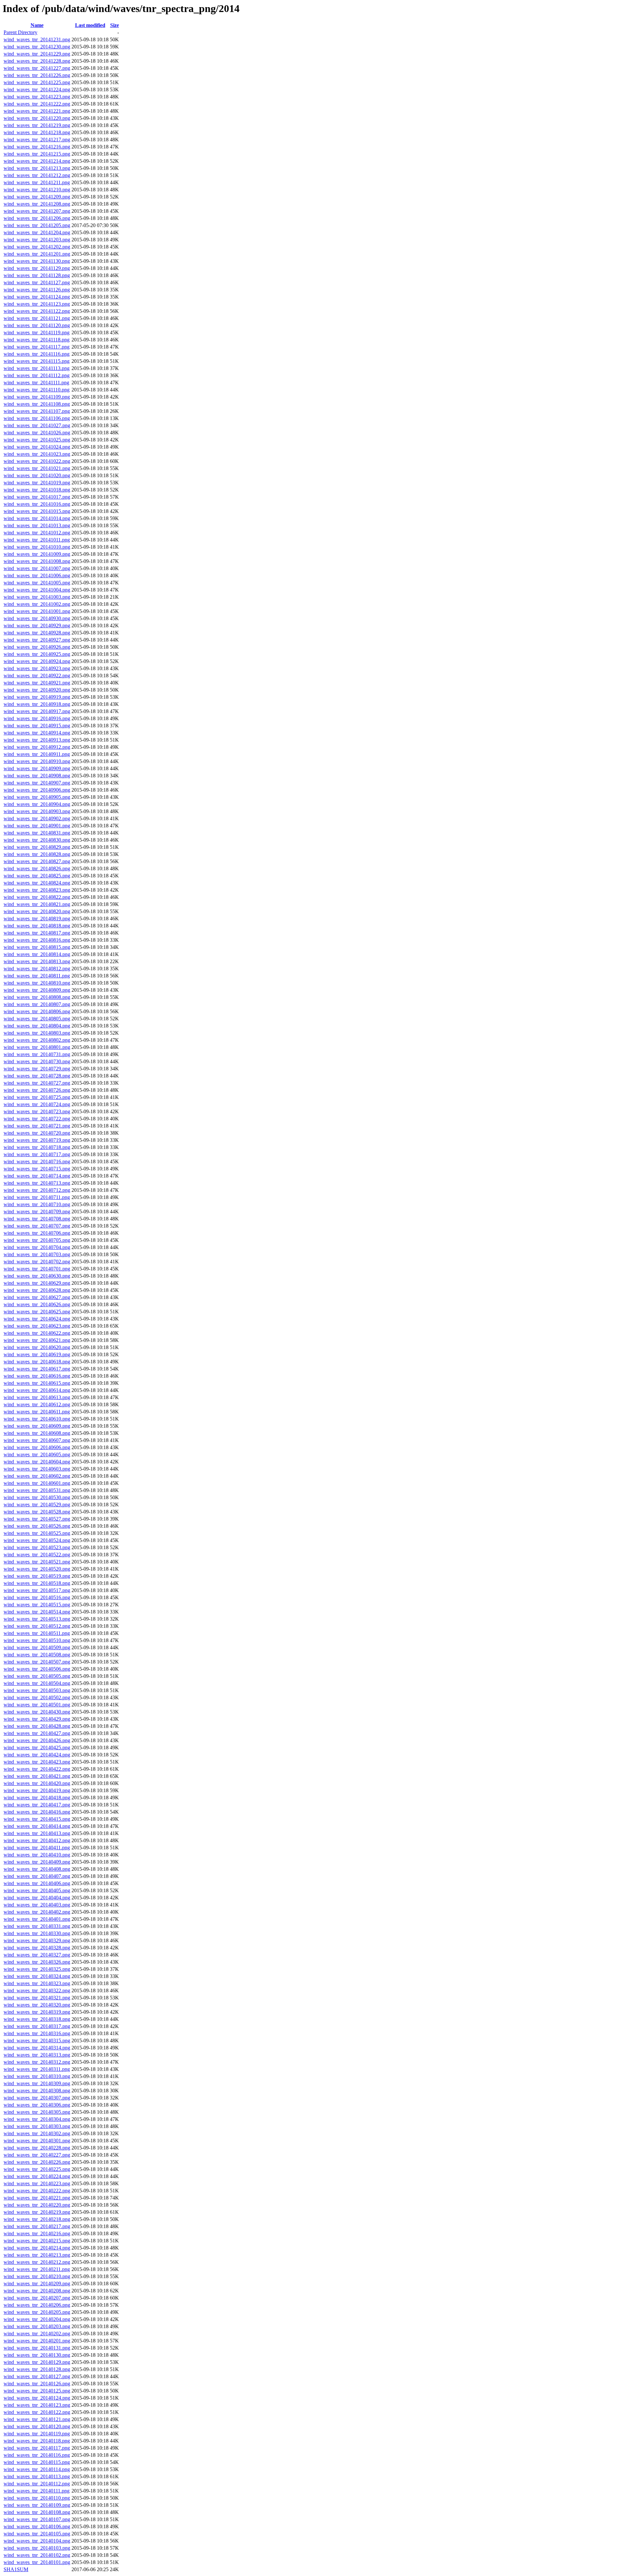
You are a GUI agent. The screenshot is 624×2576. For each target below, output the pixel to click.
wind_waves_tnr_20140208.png (37, 2291)
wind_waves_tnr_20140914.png (37, 733)
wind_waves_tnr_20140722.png (37, 1119)
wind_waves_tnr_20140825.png (37, 876)
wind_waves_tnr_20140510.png (37, 1640)
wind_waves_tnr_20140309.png (37, 2083)
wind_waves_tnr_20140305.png (37, 2112)
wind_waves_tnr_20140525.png (37, 1533)
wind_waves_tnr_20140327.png (37, 1955)
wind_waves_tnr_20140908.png (37, 776)
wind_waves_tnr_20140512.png (37, 1626)
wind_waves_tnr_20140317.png (37, 2026)
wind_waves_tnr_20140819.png (37, 918)
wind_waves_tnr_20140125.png (37, 2391)
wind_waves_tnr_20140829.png (37, 847)
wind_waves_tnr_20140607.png (37, 1440)
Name (37, 25)
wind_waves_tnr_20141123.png (37, 304)
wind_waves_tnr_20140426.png (37, 1740)
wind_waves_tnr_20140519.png (37, 1576)
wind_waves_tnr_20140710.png (37, 1204)
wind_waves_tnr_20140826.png (37, 868)
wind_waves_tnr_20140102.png (37, 2555)
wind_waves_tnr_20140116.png (37, 2455)
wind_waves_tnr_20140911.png (37, 754)
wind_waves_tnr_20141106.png (37, 418)
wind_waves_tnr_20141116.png (37, 354)
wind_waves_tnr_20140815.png (37, 947)
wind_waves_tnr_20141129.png (37, 268)
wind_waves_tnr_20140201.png (37, 2341)
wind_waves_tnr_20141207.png (37, 211)
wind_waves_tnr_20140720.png (37, 1133)
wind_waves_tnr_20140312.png (37, 2062)
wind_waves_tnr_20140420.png (37, 1783)
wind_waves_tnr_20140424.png (37, 1755)
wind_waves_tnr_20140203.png (37, 2326)
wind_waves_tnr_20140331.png (37, 1926)
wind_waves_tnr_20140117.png (37, 2448)
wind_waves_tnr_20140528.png (37, 1512)
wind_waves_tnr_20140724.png (37, 1104)
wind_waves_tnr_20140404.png (37, 1898)
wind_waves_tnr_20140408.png (37, 1869)
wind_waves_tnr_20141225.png (37, 82)
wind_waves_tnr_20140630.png (37, 1276)
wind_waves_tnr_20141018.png (37, 490)
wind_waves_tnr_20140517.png (37, 1590)
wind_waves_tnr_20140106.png (37, 2526)
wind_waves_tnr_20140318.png (37, 2019)
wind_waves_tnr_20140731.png (37, 1054)
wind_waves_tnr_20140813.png (37, 961)
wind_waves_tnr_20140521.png (37, 1562)
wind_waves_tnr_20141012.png (37, 533)
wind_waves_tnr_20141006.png (37, 575)
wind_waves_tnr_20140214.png (37, 2248)
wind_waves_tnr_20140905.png (37, 797)
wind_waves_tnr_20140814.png (37, 954)
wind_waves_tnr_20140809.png (37, 990)
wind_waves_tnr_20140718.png (37, 1147)
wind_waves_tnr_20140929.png (37, 625)
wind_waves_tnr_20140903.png (37, 811)
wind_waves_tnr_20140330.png (37, 1933)
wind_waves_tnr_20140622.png (37, 1333)
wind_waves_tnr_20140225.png (37, 2169)
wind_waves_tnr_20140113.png (37, 2476)
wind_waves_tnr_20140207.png (37, 2298)
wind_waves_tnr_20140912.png (37, 747)
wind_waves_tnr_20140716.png (37, 1161)
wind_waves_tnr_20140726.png (37, 1090)
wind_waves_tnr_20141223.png (37, 97)
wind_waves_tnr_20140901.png (37, 826)
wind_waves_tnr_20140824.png (37, 883)
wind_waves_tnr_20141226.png (37, 75)
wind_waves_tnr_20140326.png (37, 1962)
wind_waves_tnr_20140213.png (37, 2255)
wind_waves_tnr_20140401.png (37, 1919)
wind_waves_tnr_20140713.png (37, 1183)
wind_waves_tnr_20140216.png (37, 2233)
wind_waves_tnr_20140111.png (37, 2491)
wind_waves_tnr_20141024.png (37, 447)
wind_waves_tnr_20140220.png (37, 2205)
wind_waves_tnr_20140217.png (37, 2226)
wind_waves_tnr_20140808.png (37, 997)
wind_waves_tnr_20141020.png (37, 475)
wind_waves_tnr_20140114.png (37, 2469)
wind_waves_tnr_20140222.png (37, 2191)
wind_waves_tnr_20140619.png (37, 1354)
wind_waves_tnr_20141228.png (37, 61)
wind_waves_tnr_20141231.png (37, 39)
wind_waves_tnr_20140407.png (37, 1876)
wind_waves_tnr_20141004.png (37, 590)
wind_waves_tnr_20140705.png (37, 1240)
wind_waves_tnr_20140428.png (37, 1726)
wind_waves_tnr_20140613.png (37, 1397)
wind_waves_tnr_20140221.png (37, 2198)
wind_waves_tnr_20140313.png (37, 2055)
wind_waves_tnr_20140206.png (37, 2305)
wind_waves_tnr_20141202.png (37, 247)
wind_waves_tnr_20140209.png (37, 2283)
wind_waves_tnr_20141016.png (37, 504)
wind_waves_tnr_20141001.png (37, 611)
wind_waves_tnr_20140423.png (37, 1762)
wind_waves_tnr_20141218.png (37, 132)
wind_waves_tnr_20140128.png (37, 2369)
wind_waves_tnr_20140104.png (37, 2541)
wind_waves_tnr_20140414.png (37, 1826)
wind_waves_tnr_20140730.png (37, 1061)
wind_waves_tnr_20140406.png (37, 1883)
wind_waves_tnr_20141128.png (37, 275)
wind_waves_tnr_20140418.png (37, 1798)
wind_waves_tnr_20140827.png (37, 861)
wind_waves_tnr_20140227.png (37, 2155)
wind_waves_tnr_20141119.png (37, 332)
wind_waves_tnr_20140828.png (37, 854)
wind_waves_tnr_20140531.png (37, 1490)
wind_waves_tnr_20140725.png (37, 1097)
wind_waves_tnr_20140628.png (37, 1290)
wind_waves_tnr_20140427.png (37, 1733)
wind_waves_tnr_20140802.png (37, 1040)
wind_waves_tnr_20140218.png (37, 2219)
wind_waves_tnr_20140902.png (37, 818)
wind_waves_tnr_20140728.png (37, 1076)
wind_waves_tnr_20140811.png (37, 976)
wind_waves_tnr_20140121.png (37, 2419)
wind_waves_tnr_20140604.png (37, 1462)
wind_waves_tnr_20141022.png (37, 461)
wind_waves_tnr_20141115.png (37, 361)
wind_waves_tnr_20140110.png (37, 2498)
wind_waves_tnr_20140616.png (37, 1376)
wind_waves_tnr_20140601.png (37, 1483)
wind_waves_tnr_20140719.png (37, 1140)
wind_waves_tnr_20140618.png (37, 1362)
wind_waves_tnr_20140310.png (37, 2076)
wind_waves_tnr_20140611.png (37, 1412)
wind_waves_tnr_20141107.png (37, 411)
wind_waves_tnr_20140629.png (37, 1283)
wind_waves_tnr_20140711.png (37, 1197)
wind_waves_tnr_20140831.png (37, 833)
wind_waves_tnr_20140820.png (37, 911)
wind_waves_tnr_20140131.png (37, 2348)
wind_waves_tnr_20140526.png (37, 1526)
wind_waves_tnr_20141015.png (37, 511)
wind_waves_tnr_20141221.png (37, 111)
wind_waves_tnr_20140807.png (37, 1004)
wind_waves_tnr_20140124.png (37, 2398)
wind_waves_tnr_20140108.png (37, 2512)
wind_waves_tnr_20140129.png (37, 2362)
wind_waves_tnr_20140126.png (37, 2384)
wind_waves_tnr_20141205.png (37, 225)
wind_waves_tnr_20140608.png (37, 1433)
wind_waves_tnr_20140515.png (37, 1605)
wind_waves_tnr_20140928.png (37, 633)
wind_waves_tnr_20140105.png (37, 2534)
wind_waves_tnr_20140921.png (37, 683)
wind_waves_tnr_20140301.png (37, 2141)
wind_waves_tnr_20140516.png (37, 1597)
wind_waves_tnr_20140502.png (37, 1697)
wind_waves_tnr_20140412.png (37, 1840)
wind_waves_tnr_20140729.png (37, 1069)
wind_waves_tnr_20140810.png (37, 983)
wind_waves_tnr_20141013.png (37, 525)
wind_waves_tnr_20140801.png (37, 1047)
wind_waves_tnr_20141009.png (37, 554)
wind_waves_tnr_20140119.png (37, 2434)
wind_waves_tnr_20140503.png (37, 1690)
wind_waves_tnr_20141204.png (37, 232)
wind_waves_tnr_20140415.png (37, 1819)
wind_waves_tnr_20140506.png (37, 1669)
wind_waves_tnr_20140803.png (37, 1033)
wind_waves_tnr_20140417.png (37, 1805)
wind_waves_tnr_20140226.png (37, 2162)
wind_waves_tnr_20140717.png (37, 1154)
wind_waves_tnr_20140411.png (37, 1848)
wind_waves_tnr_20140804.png (37, 1026)
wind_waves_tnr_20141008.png (37, 561)
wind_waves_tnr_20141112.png (37, 375)
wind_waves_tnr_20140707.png (37, 1226)
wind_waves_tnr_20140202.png (37, 2334)
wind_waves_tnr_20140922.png (37, 676)
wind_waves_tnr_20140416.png (37, 1812)
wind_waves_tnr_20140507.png (37, 1662)
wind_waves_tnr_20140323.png (37, 1983)
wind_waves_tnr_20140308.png (37, 2091)
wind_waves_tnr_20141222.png (37, 104)
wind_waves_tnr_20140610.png (37, 1419)
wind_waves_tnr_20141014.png (37, 518)
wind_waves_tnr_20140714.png (37, 1176)
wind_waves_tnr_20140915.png (37, 726)
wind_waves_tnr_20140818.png (37, 926)
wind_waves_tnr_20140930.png (37, 618)
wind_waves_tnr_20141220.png (37, 118)
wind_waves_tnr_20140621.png (37, 1340)
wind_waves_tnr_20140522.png (37, 1555)
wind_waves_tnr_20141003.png (37, 597)
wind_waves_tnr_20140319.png (37, 2012)
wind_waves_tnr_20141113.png (37, 368)
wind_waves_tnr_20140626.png (37, 1304)
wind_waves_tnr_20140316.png (37, 2033)
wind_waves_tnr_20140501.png (37, 1705)
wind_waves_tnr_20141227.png (37, 68)
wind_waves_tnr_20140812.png (37, 969)
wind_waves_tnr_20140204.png (37, 2319)
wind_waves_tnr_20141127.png (37, 282)
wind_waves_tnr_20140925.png (37, 654)
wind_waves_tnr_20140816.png (37, 940)
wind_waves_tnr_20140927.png (37, 640)
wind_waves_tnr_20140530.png (37, 1497)
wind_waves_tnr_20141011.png (37, 540)
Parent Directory (20, 32)
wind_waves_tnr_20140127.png (37, 2376)
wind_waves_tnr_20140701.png (37, 1269)
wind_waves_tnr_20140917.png (37, 711)
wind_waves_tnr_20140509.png (37, 1647)
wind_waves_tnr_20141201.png (37, 254)
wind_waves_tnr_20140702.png (37, 1262)
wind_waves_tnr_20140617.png (37, 1369)
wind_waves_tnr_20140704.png (37, 1247)
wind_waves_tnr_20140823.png (37, 890)
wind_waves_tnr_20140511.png (37, 1633)
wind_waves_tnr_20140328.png (37, 1948)
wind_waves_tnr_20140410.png (37, 1855)
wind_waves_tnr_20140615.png (37, 1383)
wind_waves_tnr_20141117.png (37, 347)
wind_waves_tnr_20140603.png (37, 1469)
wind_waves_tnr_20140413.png (37, 1833)
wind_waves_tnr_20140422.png (37, 1769)
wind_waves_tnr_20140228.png (37, 2148)
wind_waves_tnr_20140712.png (37, 1190)
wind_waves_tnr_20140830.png (37, 840)
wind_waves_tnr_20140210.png (37, 2276)
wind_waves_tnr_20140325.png (37, 1969)
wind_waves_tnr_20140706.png (37, 1233)
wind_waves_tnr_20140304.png (37, 2119)
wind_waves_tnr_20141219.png (37, 125)
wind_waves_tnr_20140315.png (37, 2040)
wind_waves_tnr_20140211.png (37, 2269)
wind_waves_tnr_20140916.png (37, 718)
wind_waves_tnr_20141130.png (37, 261)
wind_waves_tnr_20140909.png (37, 768)
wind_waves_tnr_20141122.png (37, 311)
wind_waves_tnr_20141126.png (37, 290)
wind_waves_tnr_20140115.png (37, 2462)
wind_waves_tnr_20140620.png (37, 1347)
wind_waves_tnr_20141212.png (37, 175)
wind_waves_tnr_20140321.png (37, 1998)
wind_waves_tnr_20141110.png (37, 390)
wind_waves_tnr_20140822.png (37, 897)
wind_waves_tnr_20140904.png (37, 804)
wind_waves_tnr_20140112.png (37, 2484)
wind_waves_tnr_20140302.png (37, 2133)
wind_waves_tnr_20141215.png (37, 154)
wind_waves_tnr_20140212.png (37, 2262)
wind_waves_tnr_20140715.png (37, 1169)
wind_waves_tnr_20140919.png (37, 697)
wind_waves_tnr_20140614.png (37, 1390)
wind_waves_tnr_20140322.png (37, 1990)
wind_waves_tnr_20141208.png (37, 204)
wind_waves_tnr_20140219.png (37, 2212)
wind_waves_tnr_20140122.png (37, 2412)
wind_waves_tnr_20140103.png (37, 2548)
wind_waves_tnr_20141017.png (37, 497)
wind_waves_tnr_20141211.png (37, 182)
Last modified (90, 25)
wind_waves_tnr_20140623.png (37, 1326)
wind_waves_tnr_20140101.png (37, 2562)
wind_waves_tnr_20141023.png (37, 454)
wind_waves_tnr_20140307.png (37, 2098)
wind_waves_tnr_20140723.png (37, 1111)
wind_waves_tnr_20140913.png (37, 740)
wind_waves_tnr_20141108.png (37, 404)
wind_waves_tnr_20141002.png (37, 604)
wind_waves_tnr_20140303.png (37, 2126)
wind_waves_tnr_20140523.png (37, 1547)
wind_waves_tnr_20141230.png (37, 47)
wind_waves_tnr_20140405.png (37, 1890)
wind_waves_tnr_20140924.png (37, 661)
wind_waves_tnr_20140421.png (37, 1776)
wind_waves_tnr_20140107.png (37, 2519)
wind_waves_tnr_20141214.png (37, 161)
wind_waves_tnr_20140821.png (37, 904)
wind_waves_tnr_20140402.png (37, 1912)
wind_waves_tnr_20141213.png (37, 168)
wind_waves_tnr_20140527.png (37, 1519)
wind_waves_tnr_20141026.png (37, 433)
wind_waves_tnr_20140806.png (37, 1011)
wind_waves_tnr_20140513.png (37, 1619)
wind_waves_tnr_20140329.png (37, 1940)
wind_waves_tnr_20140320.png (37, 2005)
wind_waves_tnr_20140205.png (37, 2312)
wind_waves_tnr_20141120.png (37, 325)
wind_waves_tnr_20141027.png (37, 425)
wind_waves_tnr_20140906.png (37, 790)
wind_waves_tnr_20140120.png (37, 2426)
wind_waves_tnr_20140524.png (37, 1540)
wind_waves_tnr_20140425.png (37, 1747)
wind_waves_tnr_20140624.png (37, 1319)
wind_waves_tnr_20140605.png (37, 1454)
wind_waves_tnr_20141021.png (37, 468)
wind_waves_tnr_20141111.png (36, 383)
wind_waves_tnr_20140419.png (37, 1790)
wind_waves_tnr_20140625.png (37, 1312)
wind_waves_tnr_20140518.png (37, 1583)
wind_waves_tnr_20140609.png (37, 1426)
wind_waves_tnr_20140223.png (37, 2183)
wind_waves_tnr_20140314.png (37, 2048)
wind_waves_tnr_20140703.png (37, 1254)
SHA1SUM (16, 2569)
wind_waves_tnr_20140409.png (37, 1862)
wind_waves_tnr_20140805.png (37, 1019)
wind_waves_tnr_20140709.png (37, 1211)
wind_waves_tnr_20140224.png (37, 2176)
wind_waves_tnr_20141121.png (37, 318)
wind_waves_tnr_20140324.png (37, 1976)
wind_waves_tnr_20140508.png (37, 1655)
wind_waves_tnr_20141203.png (37, 240)
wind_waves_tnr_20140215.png (37, 2241)
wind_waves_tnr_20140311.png (37, 2069)
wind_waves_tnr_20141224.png (37, 89)
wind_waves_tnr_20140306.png (37, 2105)
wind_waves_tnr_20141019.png (37, 483)
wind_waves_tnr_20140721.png (37, 1126)
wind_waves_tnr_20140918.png (37, 704)
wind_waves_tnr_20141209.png (37, 197)
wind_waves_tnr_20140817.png (37, 933)
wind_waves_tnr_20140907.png (37, 783)
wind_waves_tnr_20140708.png (37, 1219)
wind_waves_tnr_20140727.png (37, 1083)
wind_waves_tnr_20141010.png (37, 547)
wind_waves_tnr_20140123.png (37, 2405)
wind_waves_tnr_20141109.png (37, 397)
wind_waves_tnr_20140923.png (37, 668)
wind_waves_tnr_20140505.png (37, 1676)
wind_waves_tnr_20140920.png (37, 690)
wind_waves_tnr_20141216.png (37, 147)
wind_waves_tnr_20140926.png (37, 647)
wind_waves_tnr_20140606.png (37, 1447)
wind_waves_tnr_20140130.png (37, 2355)
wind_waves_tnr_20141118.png (37, 340)
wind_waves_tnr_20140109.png (37, 2505)
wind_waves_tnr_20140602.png (37, 1476)
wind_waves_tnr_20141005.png (37, 583)
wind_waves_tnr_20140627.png (37, 1297)
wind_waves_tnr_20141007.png (37, 568)
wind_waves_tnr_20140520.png (37, 1569)
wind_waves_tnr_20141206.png (37, 218)
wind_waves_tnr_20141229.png (37, 54)
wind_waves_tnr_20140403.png (37, 1905)
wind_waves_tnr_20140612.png (37, 1404)
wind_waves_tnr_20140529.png (37, 1505)
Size (115, 25)
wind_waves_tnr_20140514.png (37, 1612)
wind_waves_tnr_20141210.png (37, 190)
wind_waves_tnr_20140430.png (37, 1712)
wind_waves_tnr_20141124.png (37, 297)
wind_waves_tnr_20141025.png (37, 440)
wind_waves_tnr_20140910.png (37, 761)
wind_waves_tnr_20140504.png (37, 1683)
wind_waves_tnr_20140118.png (37, 2441)
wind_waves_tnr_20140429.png (37, 1719)
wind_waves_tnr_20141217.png (37, 140)
